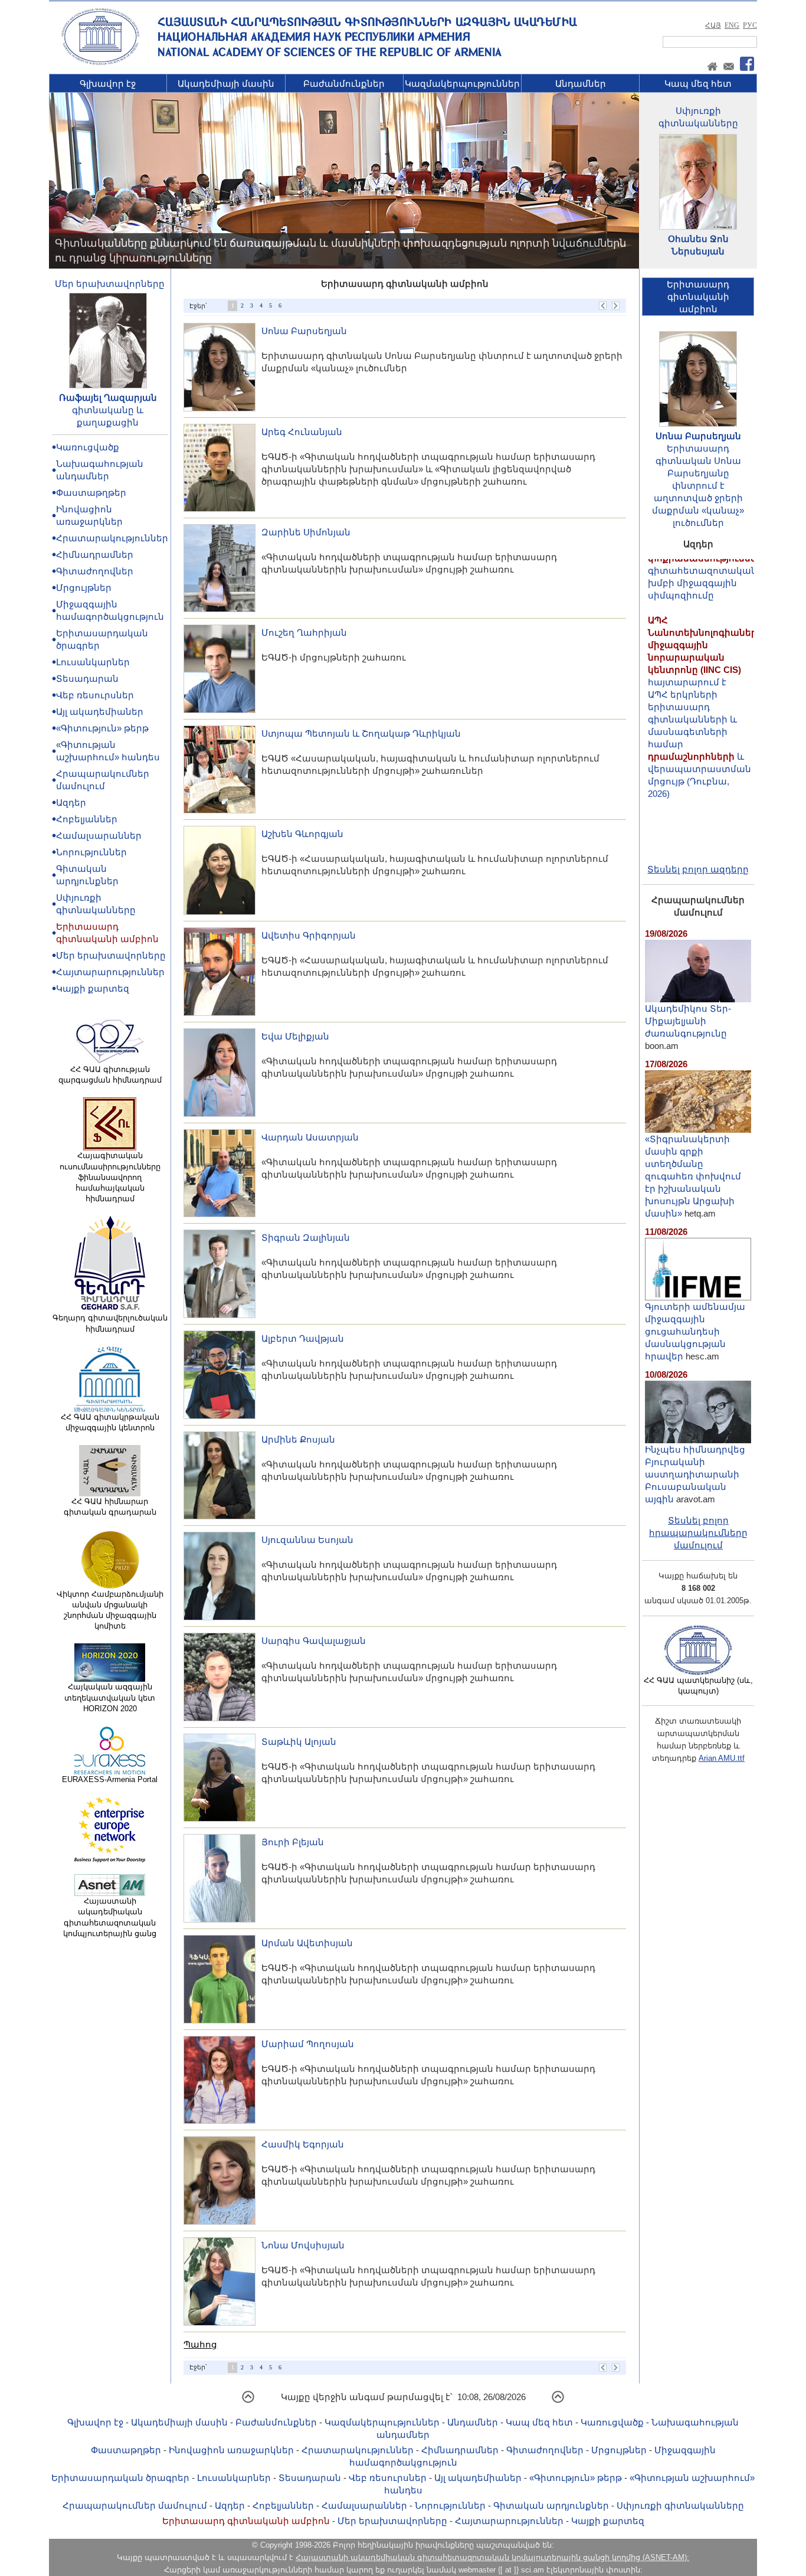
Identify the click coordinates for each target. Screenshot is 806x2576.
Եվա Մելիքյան (295, 1036)
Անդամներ (581, 84)
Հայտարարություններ (110, 972)
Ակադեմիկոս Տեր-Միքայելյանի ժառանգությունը (688, 1021)
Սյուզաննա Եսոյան (307, 1540)
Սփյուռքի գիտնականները (680, 2505)
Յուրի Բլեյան (293, 1842)
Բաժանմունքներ (344, 84)
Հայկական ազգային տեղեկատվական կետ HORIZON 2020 (110, 1697)
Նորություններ (91, 852)
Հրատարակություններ (112, 538)
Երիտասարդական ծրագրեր (120, 2478)
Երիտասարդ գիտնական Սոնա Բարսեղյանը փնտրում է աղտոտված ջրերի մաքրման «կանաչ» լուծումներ (698, 486)
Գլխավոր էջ (108, 84)
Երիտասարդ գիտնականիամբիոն (698, 297)
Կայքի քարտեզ (93, 988)
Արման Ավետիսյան (307, 1943)
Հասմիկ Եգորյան (303, 2144)
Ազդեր (71, 802)
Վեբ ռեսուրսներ (95, 695)
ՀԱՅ (713, 25)
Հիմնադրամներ (95, 555)
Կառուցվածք (88, 447)
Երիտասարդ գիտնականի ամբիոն (246, 2521)
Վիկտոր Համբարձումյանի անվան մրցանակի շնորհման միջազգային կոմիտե (110, 1610)
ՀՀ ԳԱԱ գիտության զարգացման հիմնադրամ (110, 1075)
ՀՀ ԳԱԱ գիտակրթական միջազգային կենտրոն (110, 1422)
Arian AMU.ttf (722, 1758)
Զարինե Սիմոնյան (306, 532)
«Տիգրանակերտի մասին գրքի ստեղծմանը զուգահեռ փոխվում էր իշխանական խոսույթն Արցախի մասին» (693, 1176)
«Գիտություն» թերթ (102, 728)
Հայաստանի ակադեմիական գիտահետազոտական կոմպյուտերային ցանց (110, 1917)
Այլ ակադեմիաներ (100, 712)
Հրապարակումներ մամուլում (135, 2505)
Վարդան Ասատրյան (310, 1137)
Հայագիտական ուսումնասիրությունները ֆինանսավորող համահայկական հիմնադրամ (110, 1177)
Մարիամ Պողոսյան (308, 2044)
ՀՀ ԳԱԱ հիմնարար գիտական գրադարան (110, 1507)
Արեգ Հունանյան (302, 432)
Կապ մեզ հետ (698, 84)
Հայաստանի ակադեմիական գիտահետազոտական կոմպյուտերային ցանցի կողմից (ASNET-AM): (492, 2557)
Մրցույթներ (84, 588)
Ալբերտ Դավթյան (303, 1338)
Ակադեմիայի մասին (226, 84)
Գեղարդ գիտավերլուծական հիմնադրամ (110, 1323)
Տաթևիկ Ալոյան (299, 1742)
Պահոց (200, 2344)
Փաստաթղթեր (91, 493)
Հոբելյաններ (87, 819)
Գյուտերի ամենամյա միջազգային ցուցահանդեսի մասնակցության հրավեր (695, 1331)
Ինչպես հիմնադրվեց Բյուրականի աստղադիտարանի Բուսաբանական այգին (695, 1474)
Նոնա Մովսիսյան (303, 2245)
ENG (732, 25)
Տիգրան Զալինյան (306, 1238)
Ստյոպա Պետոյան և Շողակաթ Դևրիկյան (361, 733)
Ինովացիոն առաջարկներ (231, 2450)
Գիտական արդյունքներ (551, 2505)
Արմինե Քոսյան (298, 1439)
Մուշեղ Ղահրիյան (304, 632)
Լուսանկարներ (93, 662)
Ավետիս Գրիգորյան (309, 935)
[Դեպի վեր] (248, 2401)
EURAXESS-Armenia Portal (110, 1779)
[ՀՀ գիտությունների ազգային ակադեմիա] (100, 63)
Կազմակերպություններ (462, 84)
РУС (750, 25)
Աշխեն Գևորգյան (302, 834)
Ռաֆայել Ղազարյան (108, 398)
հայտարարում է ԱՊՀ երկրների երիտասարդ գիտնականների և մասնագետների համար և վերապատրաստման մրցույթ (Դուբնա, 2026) (705, 668)
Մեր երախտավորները (110, 284)
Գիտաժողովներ (95, 571)
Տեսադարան (87, 679)
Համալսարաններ (99, 836)
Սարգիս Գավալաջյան (314, 1641)
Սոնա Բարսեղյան (304, 331)
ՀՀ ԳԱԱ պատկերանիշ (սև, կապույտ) (698, 1686)
